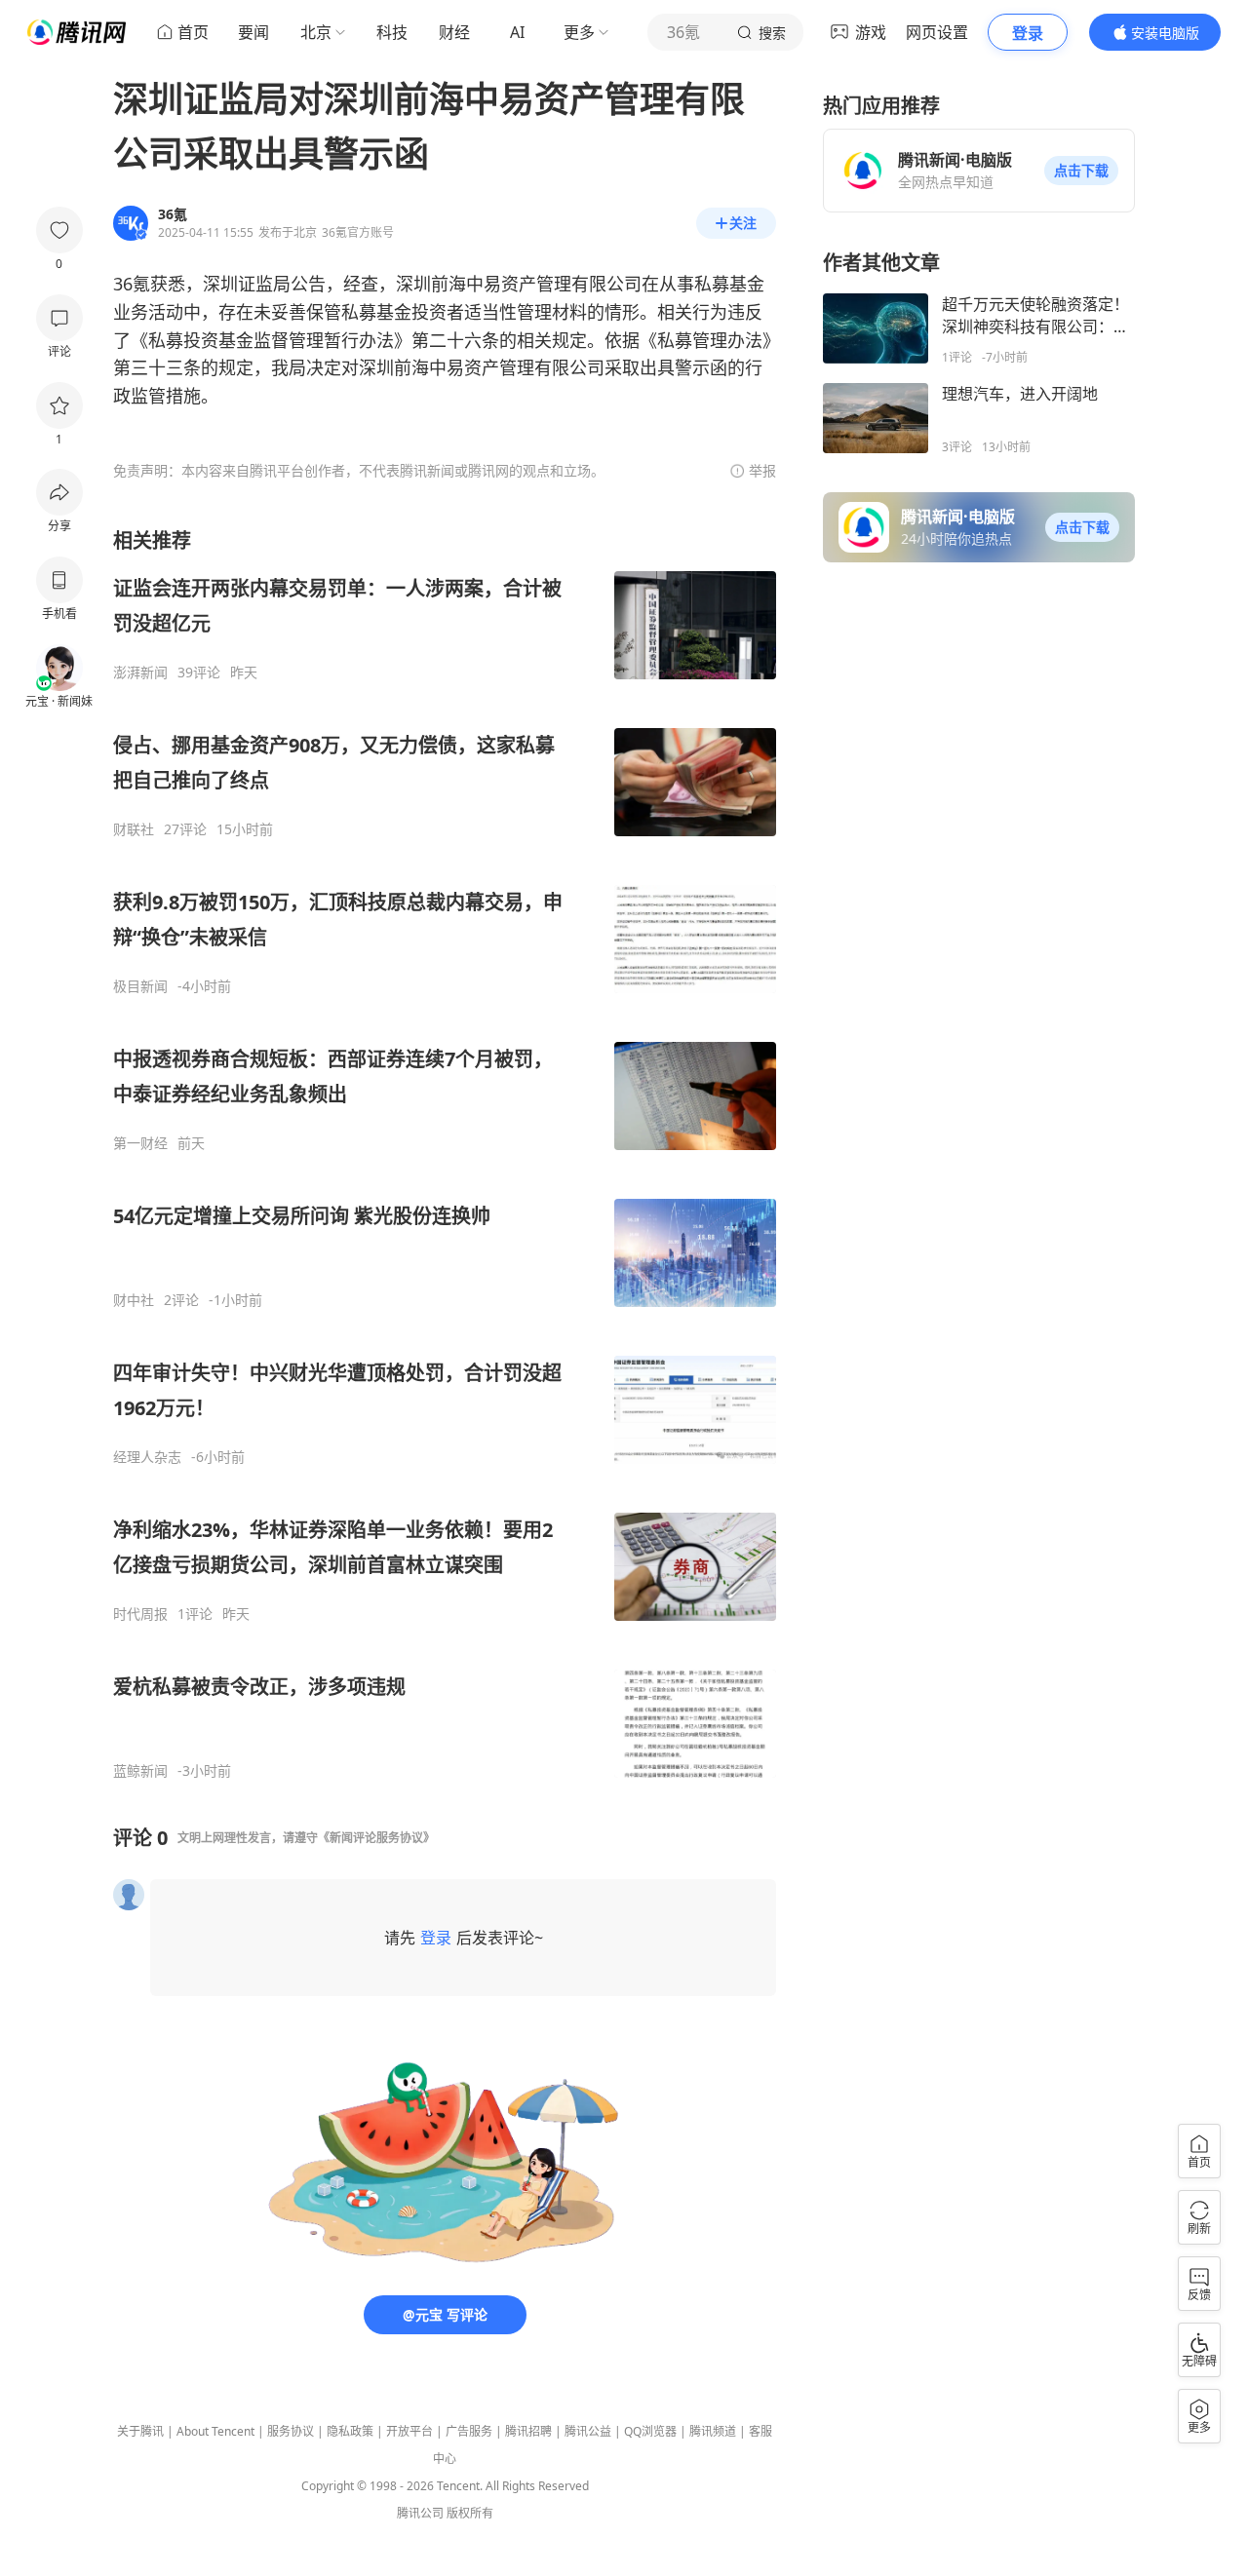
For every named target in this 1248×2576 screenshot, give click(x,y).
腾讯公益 (588, 2431)
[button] (1081, 171)
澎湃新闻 (140, 673)
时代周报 (140, 1614)
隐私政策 (350, 2431)
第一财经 (140, 1143)
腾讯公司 (420, 2513)
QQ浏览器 (650, 2431)
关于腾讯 (140, 2431)
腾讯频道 (713, 2431)
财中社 (134, 1300)
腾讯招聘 (528, 2431)
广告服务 (469, 2431)
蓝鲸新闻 (140, 1771)
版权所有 (470, 2513)
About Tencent (215, 2431)
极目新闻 (140, 986)
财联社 (134, 829)
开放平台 (409, 2431)
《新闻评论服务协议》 (376, 1838)
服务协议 (291, 2431)
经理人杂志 (147, 1457)
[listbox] (445, 1153)
